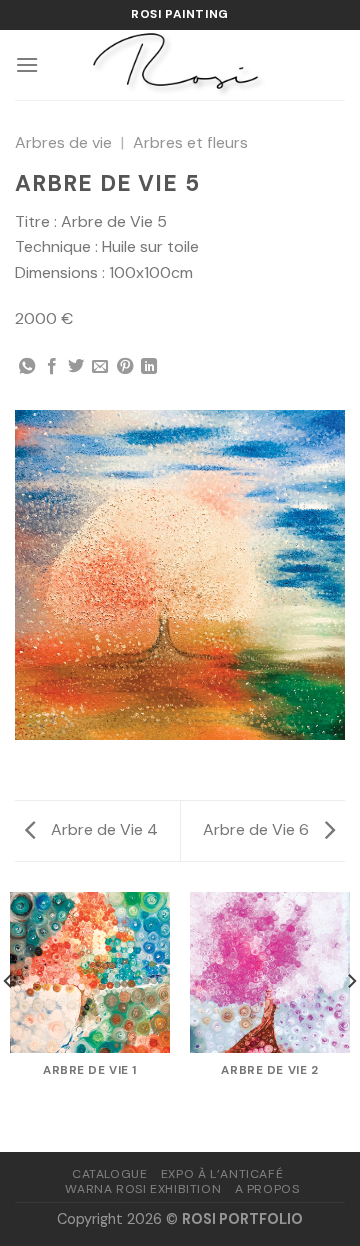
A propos (267, 1189)
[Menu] (27, 64)
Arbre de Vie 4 (102, 829)
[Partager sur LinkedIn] (149, 367)
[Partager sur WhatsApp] (27, 367)
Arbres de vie (63, 142)
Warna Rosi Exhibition (143, 1189)
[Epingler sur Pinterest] (125, 367)
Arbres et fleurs (190, 142)
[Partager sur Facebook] (52, 367)
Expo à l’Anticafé (222, 1174)
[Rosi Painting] (180, 65)
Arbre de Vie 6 (258, 829)
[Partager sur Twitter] (76, 367)
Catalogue (110, 1174)
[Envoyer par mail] (100, 367)
